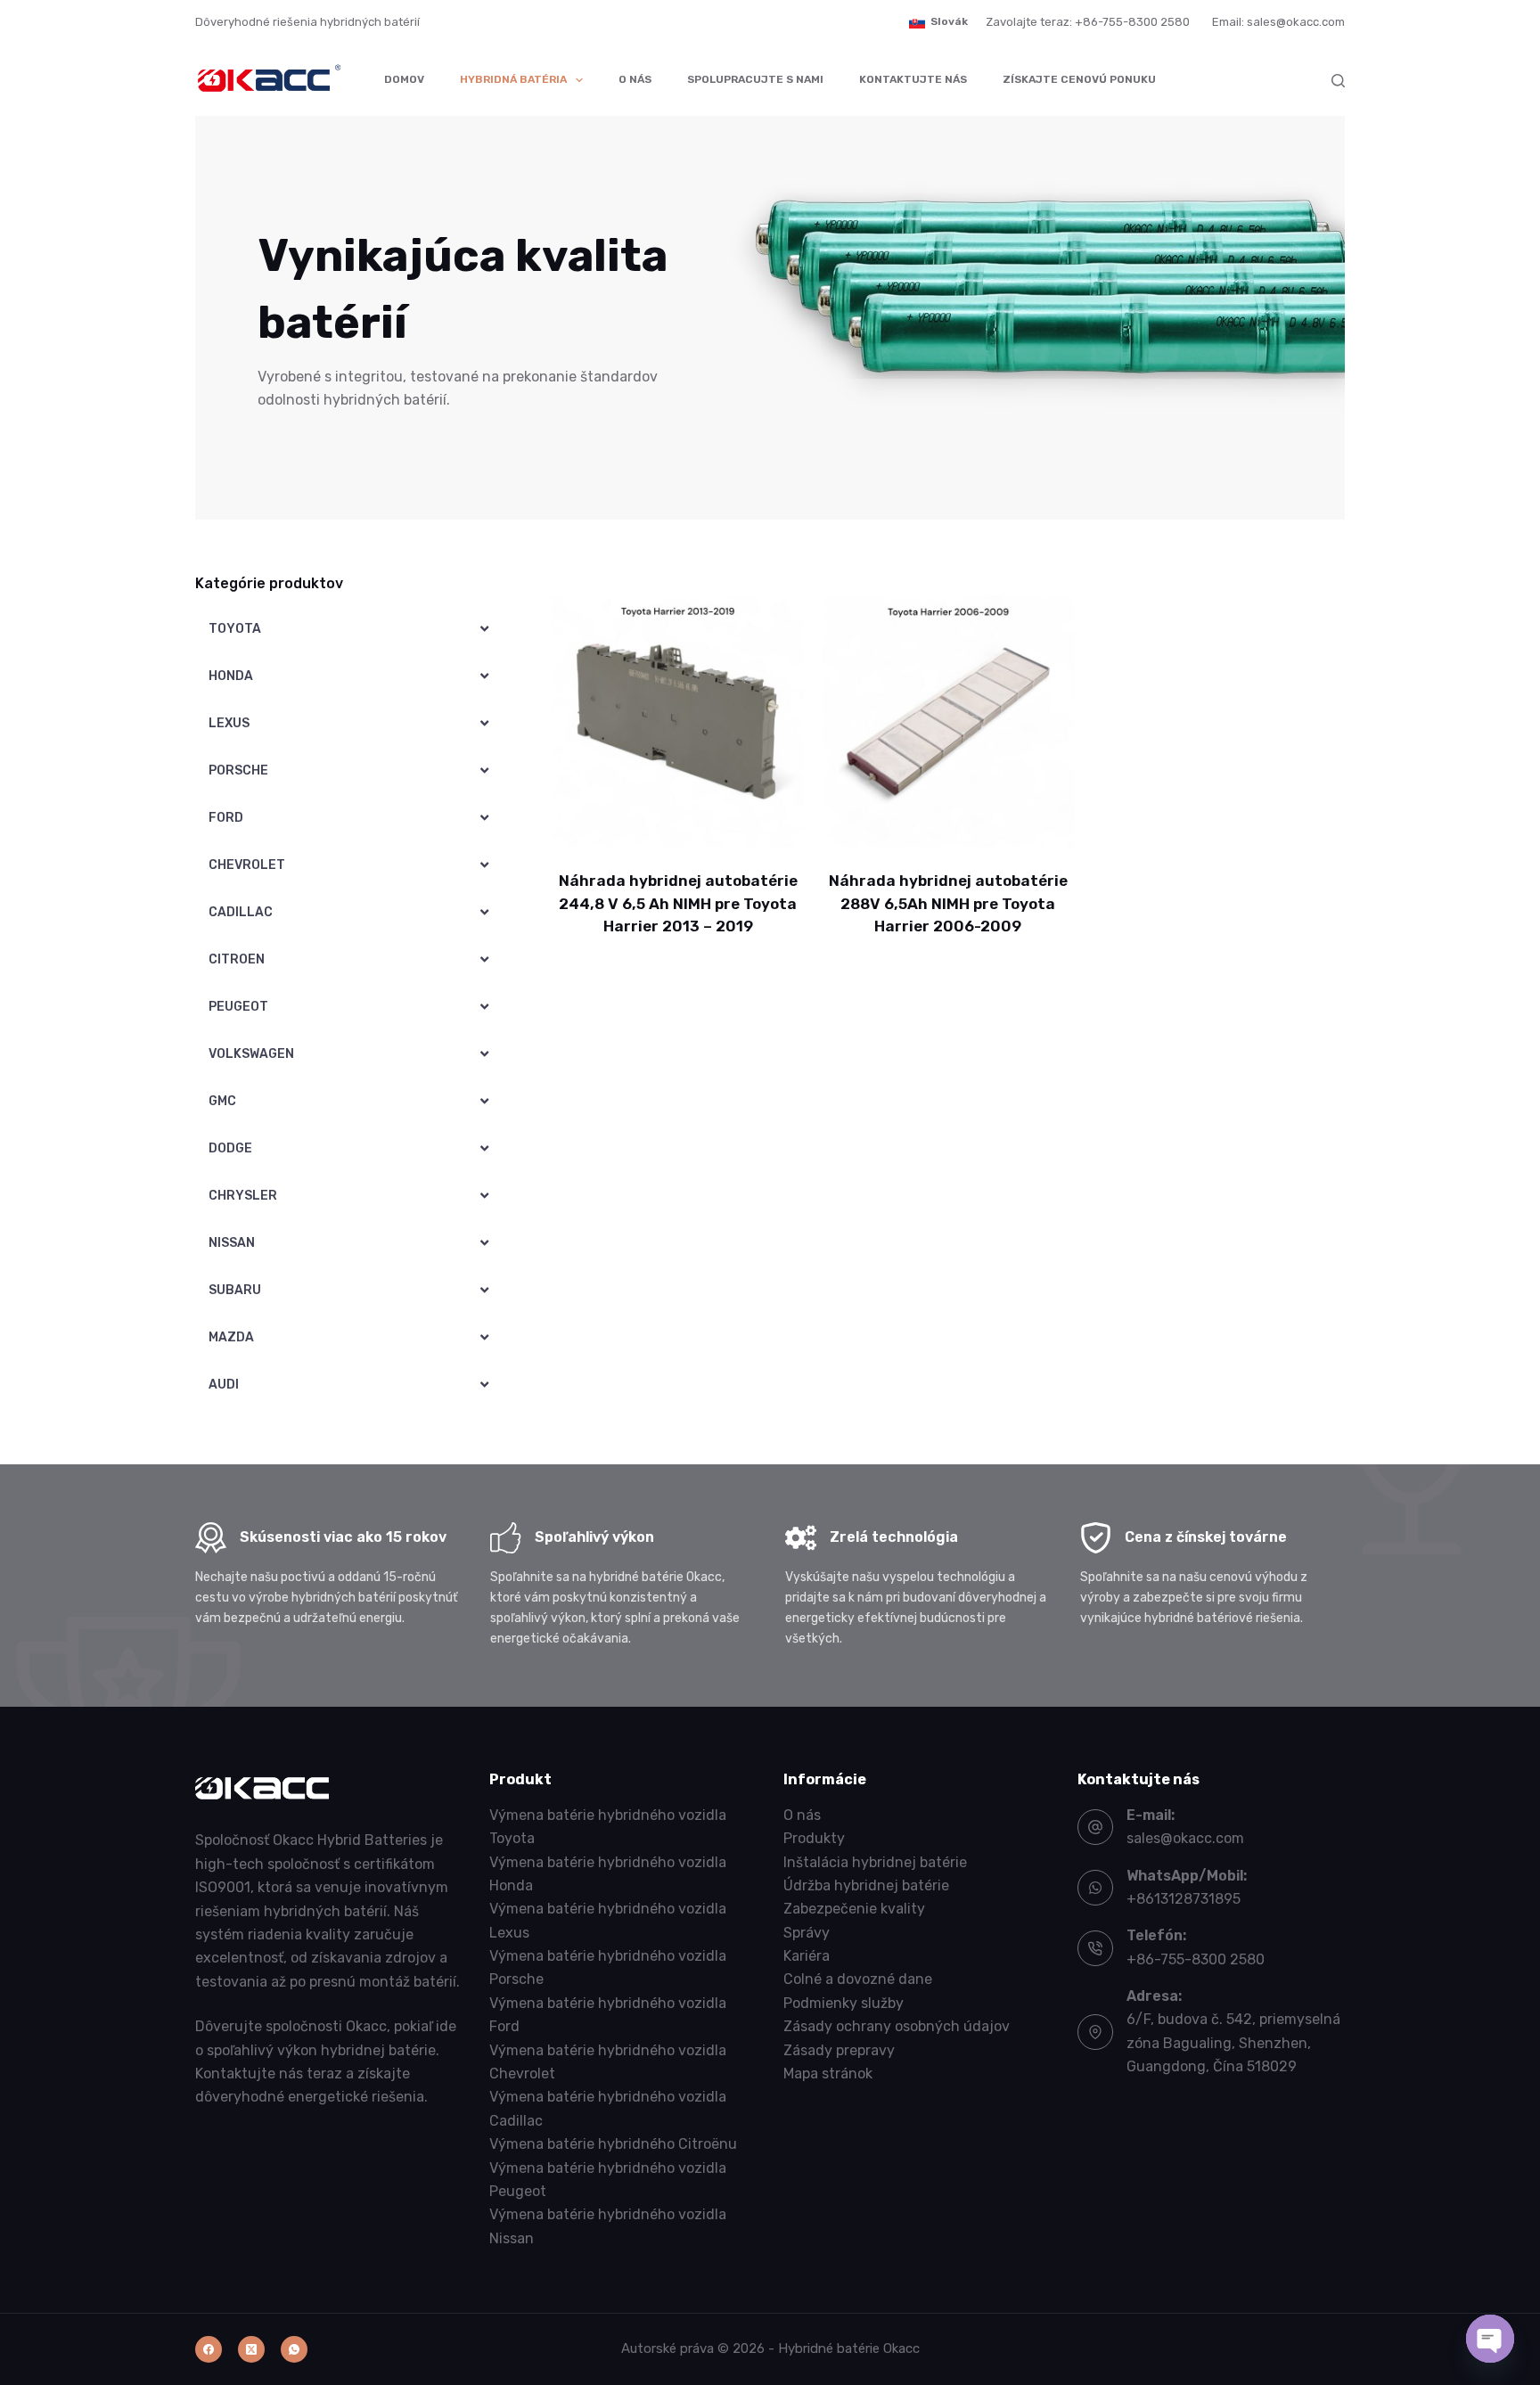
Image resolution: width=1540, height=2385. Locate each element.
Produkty (814, 1838)
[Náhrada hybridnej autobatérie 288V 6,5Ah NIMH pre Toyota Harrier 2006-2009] (948, 721)
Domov (404, 79)
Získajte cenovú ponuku (1079, 79)
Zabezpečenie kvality (854, 1909)
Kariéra (807, 1956)
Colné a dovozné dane (858, 1979)
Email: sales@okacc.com (1278, 22)
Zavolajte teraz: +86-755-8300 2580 (1088, 22)
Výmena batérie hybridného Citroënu (613, 2144)
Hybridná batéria (513, 79)
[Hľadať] (1338, 81)
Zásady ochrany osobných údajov (897, 2026)
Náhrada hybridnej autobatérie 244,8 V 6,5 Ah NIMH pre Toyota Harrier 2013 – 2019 (678, 903)
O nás (635, 79)
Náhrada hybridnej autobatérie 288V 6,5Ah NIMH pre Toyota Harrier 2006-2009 (948, 903)
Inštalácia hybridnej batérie (875, 1862)
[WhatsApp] (294, 2349)
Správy (807, 1933)
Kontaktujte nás (913, 79)
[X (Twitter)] (251, 2349)
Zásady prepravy (839, 2050)
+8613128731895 (1184, 1899)
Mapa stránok (828, 2074)
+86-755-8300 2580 (1196, 1959)
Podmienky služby (844, 2003)
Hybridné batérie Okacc (849, 2348)
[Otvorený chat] (1490, 2339)
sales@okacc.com (1185, 1838)
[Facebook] (209, 2349)
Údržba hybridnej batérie (866, 1885)
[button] (938, 22)
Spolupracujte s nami (755, 79)
